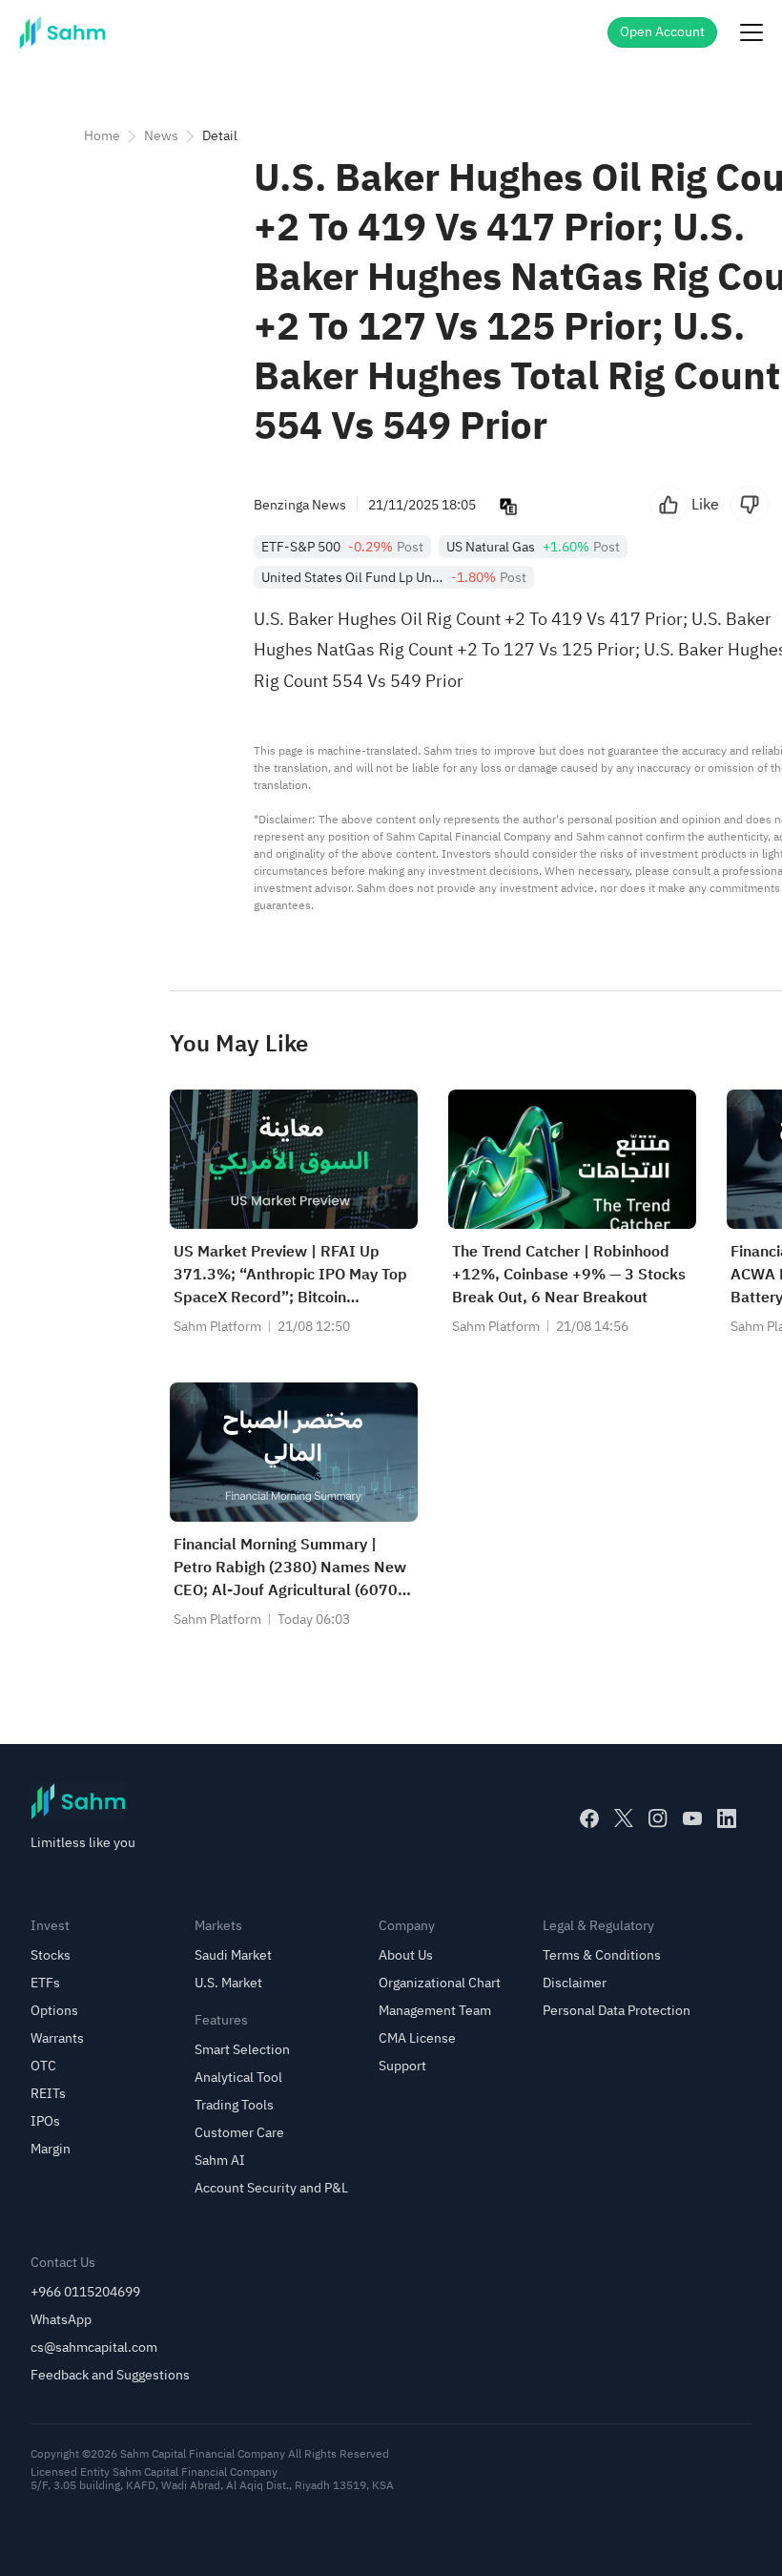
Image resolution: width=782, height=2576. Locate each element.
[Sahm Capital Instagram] (658, 1818)
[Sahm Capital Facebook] (589, 1818)
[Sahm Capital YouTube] (692, 1818)
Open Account (662, 32)
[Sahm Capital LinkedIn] (727, 1818)
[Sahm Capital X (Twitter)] (624, 1818)
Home (102, 136)
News (161, 136)
